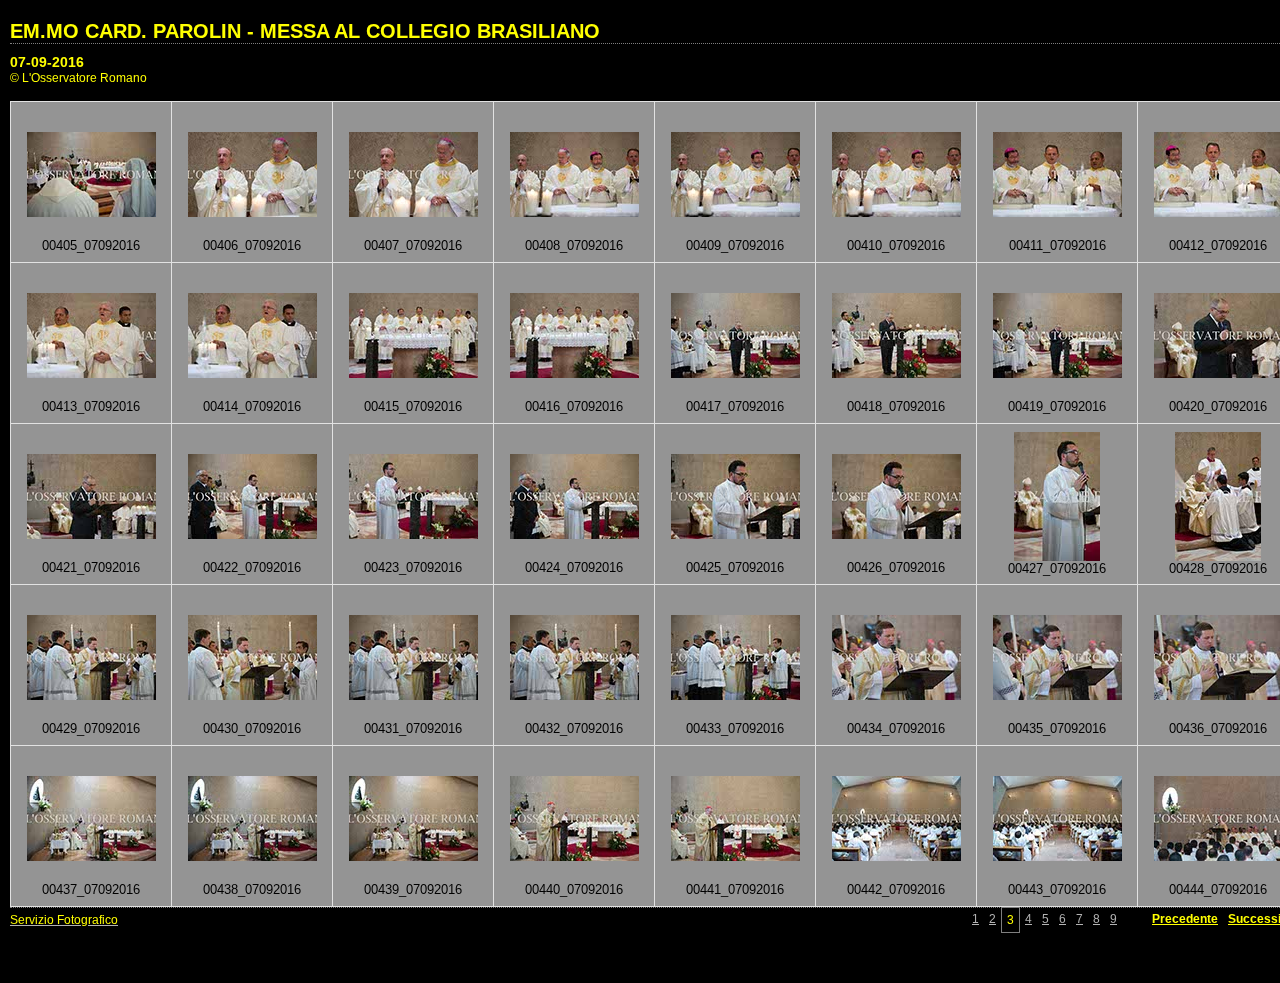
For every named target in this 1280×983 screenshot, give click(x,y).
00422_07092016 (252, 567)
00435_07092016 (1057, 728)
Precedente (1185, 919)
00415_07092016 (413, 406)
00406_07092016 (252, 245)
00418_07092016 (896, 406)
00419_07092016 (1057, 406)
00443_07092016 (1057, 889)
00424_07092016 (574, 567)
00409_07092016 (735, 245)
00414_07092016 (252, 406)
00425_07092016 (735, 567)
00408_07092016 (574, 245)
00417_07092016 (735, 406)
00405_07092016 (91, 245)
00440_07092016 (574, 889)
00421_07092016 (91, 567)
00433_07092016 (735, 728)
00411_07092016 (1057, 245)
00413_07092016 (91, 406)
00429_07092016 (91, 728)
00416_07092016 (574, 406)
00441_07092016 (735, 889)
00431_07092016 (413, 728)
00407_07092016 (413, 245)
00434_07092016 (896, 728)
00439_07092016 (413, 889)
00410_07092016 (896, 245)
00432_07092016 (574, 728)
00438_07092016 (252, 889)
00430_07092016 (252, 728)
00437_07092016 (91, 889)
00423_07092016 (413, 567)
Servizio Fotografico (64, 920)
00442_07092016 (896, 889)
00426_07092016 (896, 567)
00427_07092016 (1057, 568)
